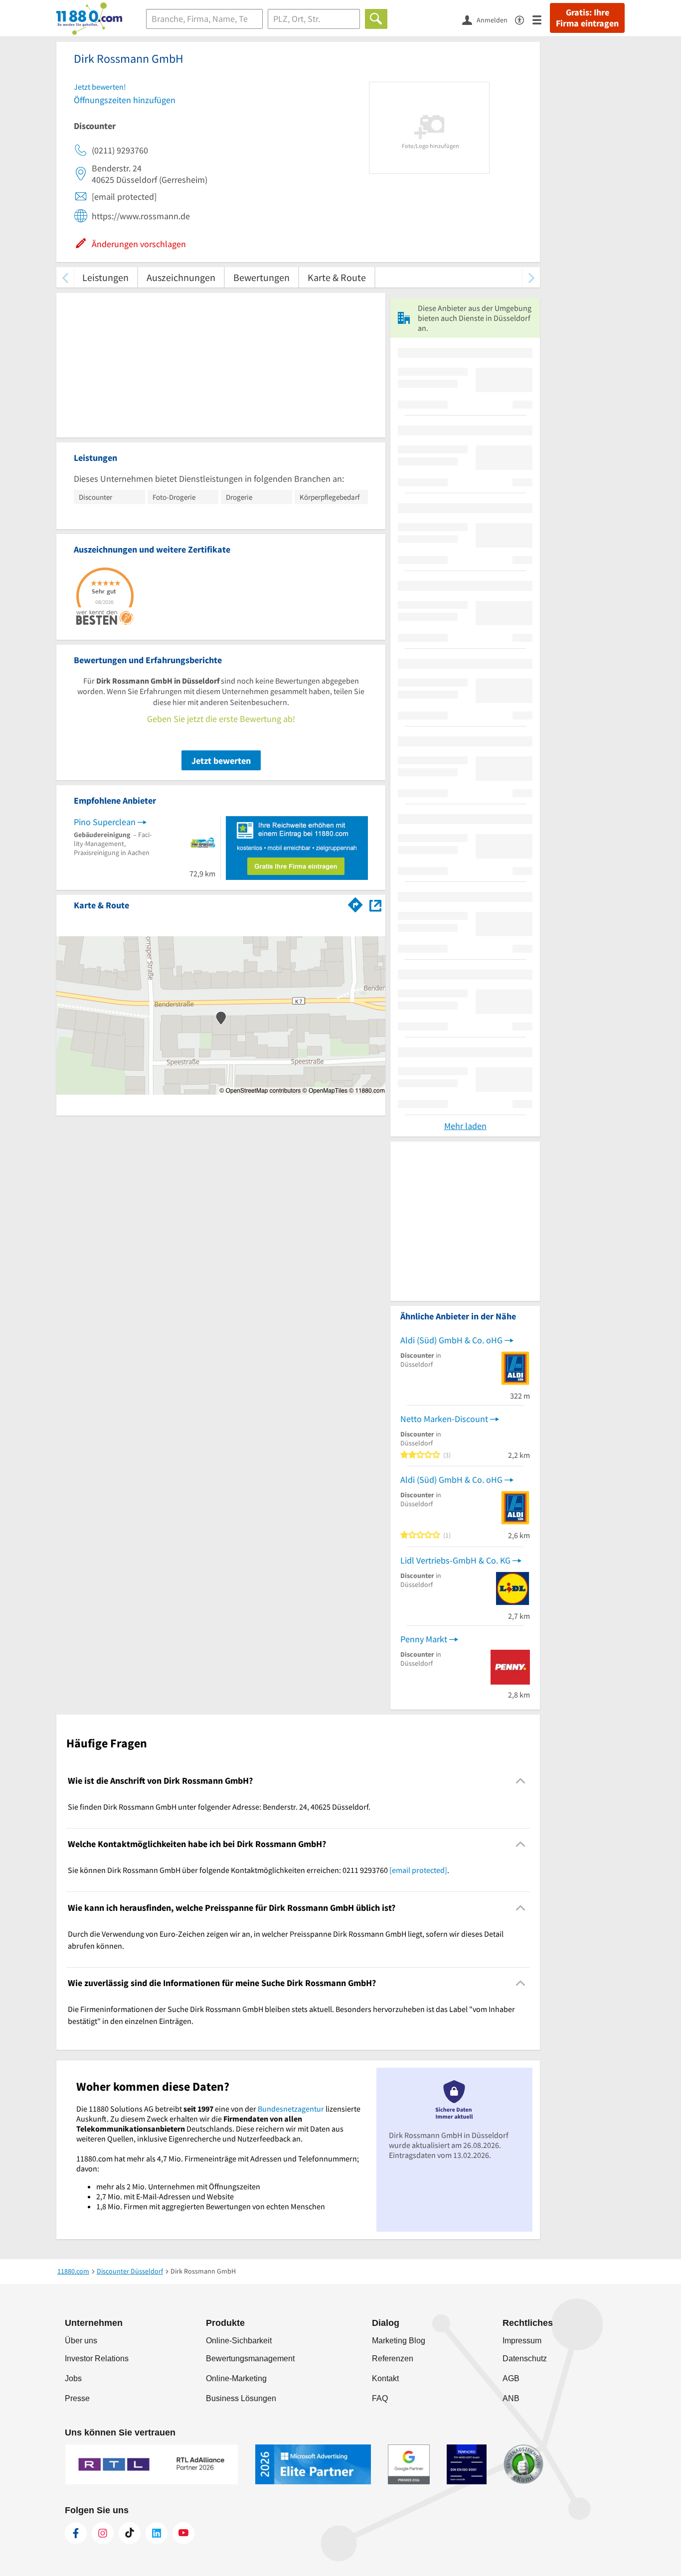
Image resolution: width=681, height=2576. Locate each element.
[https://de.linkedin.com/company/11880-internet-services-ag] (157, 2533)
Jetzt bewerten (221, 761)
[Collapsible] (521, 1781)
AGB (511, 2378)
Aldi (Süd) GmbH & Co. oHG (451, 1340)
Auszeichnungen (181, 277)
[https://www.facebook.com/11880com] (76, 2533)
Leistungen (105, 277)
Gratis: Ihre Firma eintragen (587, 18)
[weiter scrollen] (531, 277)
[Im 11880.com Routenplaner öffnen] (355, 903)
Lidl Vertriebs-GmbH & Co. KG (455, 1560)
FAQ (380, 2398)
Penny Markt (424, 1639)
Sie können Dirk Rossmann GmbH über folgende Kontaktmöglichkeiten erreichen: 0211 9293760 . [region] (258, 1870)
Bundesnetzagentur (291, 2109)
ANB (511, 2398)
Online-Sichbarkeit (239, 2341)
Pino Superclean (105, 822)
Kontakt (385, 2378)
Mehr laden (465, 1126)
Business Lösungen (241, 2398)
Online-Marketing (236, 2378)
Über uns (81, 2341)
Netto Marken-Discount (444, 1419)
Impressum (522, 2341)
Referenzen (393, 2359)
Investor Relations (97, 2359)
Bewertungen (261, 277)
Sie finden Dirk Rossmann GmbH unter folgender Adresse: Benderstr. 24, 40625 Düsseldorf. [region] (219, 1807)
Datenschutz (525, 2359)
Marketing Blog (399, 2341)
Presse (77, 2398)
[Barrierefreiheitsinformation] (524, 19)
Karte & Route (337, 277)
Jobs (73, 2378)
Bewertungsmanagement (250, 2359)
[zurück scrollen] (65, 277)
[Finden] (376, 19)
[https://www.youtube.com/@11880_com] (183, 2533)
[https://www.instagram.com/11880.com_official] (103, 2533)
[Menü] (541, 19)
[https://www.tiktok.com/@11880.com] (130, 2533)
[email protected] (418, 1870)
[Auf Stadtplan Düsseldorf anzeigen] (375, 905)
